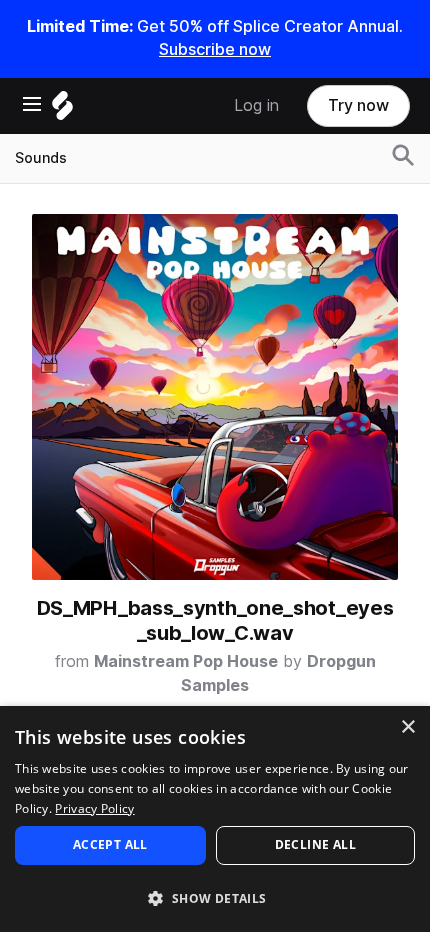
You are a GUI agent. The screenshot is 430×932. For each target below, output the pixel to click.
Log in (256, 105)
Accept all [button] (110, 844)
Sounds (41, 158)
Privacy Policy (94, 808)
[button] (215, 897)
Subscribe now (215, 49)
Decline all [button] (315, 844)
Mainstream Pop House (186, 661)
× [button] (407, 727)
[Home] (62, 110)
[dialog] (215, 819)
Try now (358, 105)
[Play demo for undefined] (215, 397)
